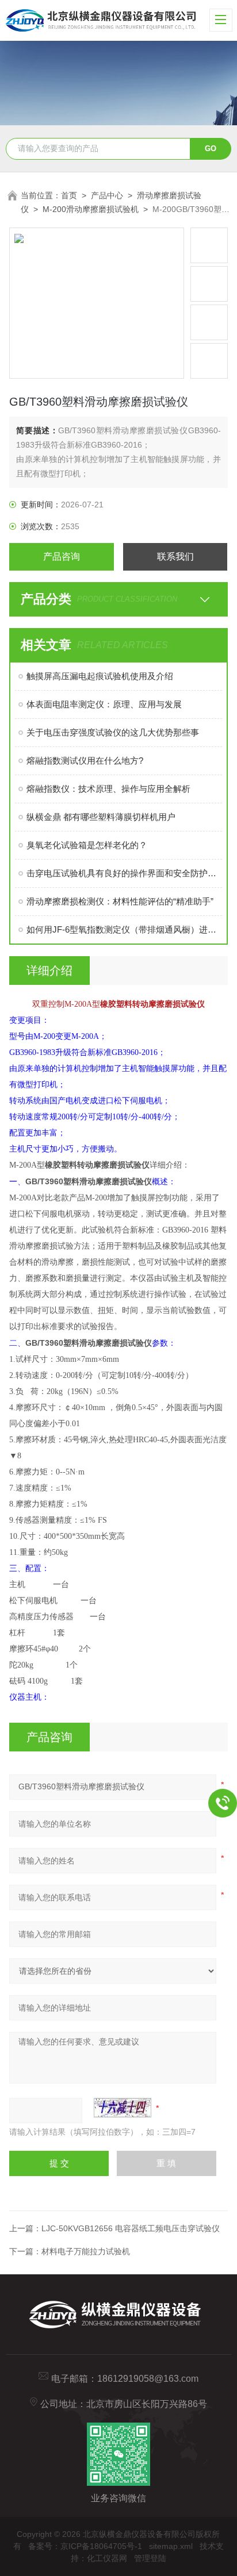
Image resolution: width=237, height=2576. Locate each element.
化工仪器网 (107, 2558)
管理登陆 (150, 2558)
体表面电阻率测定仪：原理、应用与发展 (104, 704)
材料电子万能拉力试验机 (86, 2251)
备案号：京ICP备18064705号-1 (85, 2546)
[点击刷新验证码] (123, 2108)
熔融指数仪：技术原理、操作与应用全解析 (108, 789)
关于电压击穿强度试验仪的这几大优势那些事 (113, 732)
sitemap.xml (171, 2546)
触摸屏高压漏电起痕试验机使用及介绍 (100, 676)
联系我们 (175, 557)
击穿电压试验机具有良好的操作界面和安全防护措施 (124, 873)
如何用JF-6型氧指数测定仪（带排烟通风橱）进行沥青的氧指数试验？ (124, 929)
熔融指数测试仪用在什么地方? (85, 761)
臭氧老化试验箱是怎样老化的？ (87, 845)
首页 (69, 195)
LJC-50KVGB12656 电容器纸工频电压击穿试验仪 (131, 2228)
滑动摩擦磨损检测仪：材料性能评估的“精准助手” (120, 901)
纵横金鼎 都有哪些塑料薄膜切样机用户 (101, 817)
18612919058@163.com (148, 2379)
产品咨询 (62, 557)
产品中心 (107, 195)
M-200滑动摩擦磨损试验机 (91, 209)
